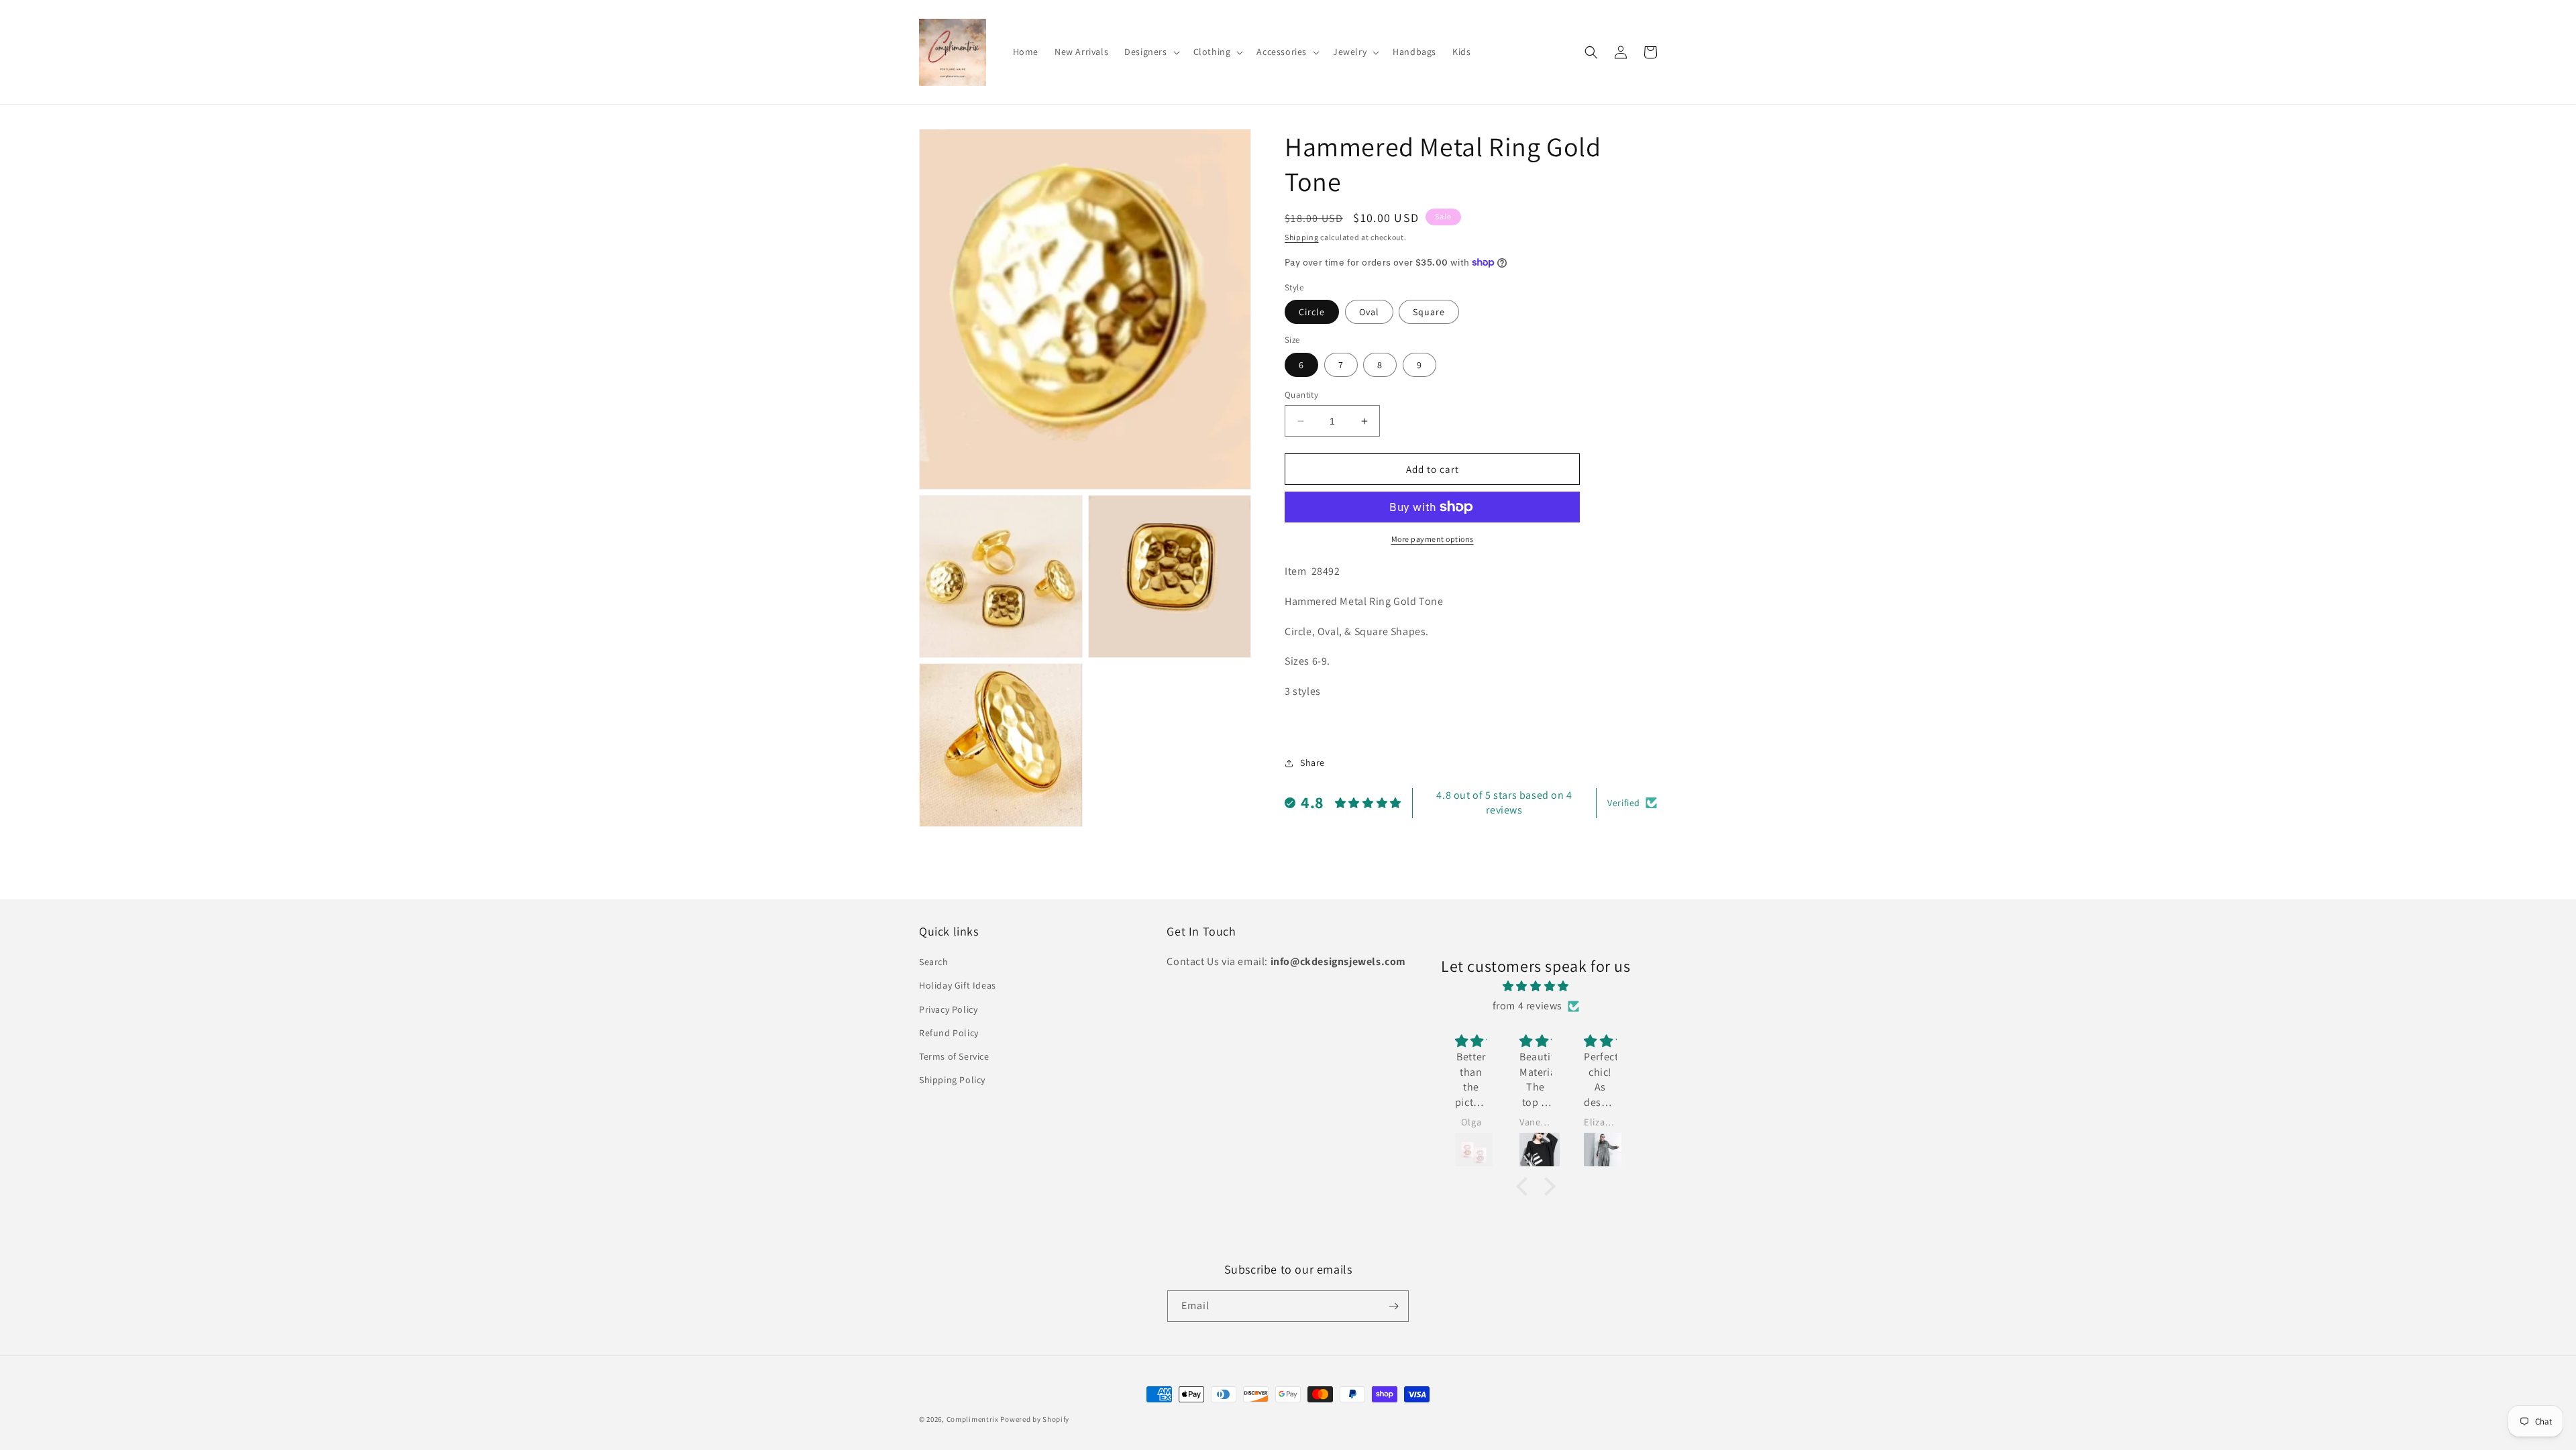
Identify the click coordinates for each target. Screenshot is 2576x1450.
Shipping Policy (952, 1080)
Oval (1369, 312)
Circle (1312, 312)
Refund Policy (949, 1033)
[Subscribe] (1393, 1306)
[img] (1536, 987)
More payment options (1433, 539)
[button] (1150, 52)
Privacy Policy (948, 1009)
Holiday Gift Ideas (958, 985)
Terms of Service (954, 1056)
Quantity (1301, 395)
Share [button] (1312, 763)
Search (934, 962)
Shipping (1302, 237)
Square (1429, 312)
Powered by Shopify (1035, 1419)
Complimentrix (973, 1419)
